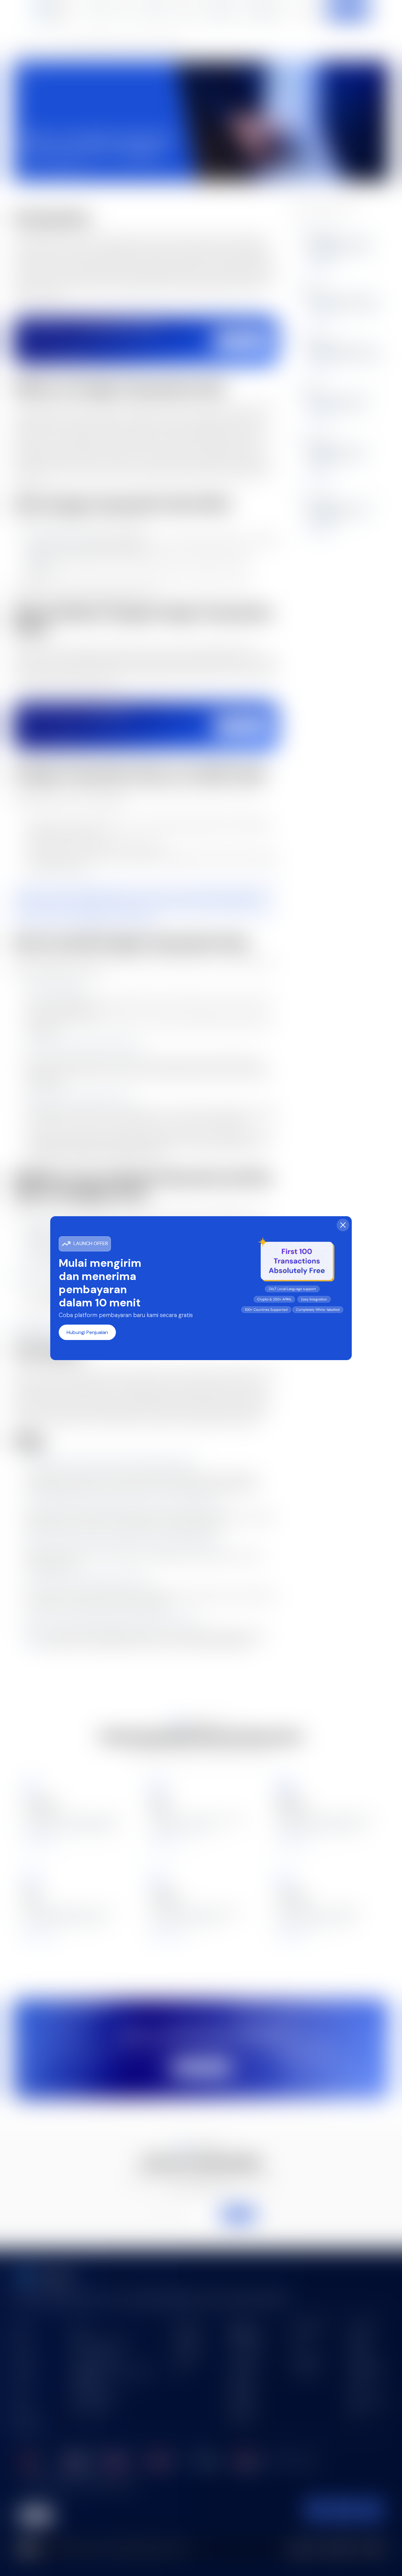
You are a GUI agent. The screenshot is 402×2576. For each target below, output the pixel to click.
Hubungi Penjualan (87, 1332)
